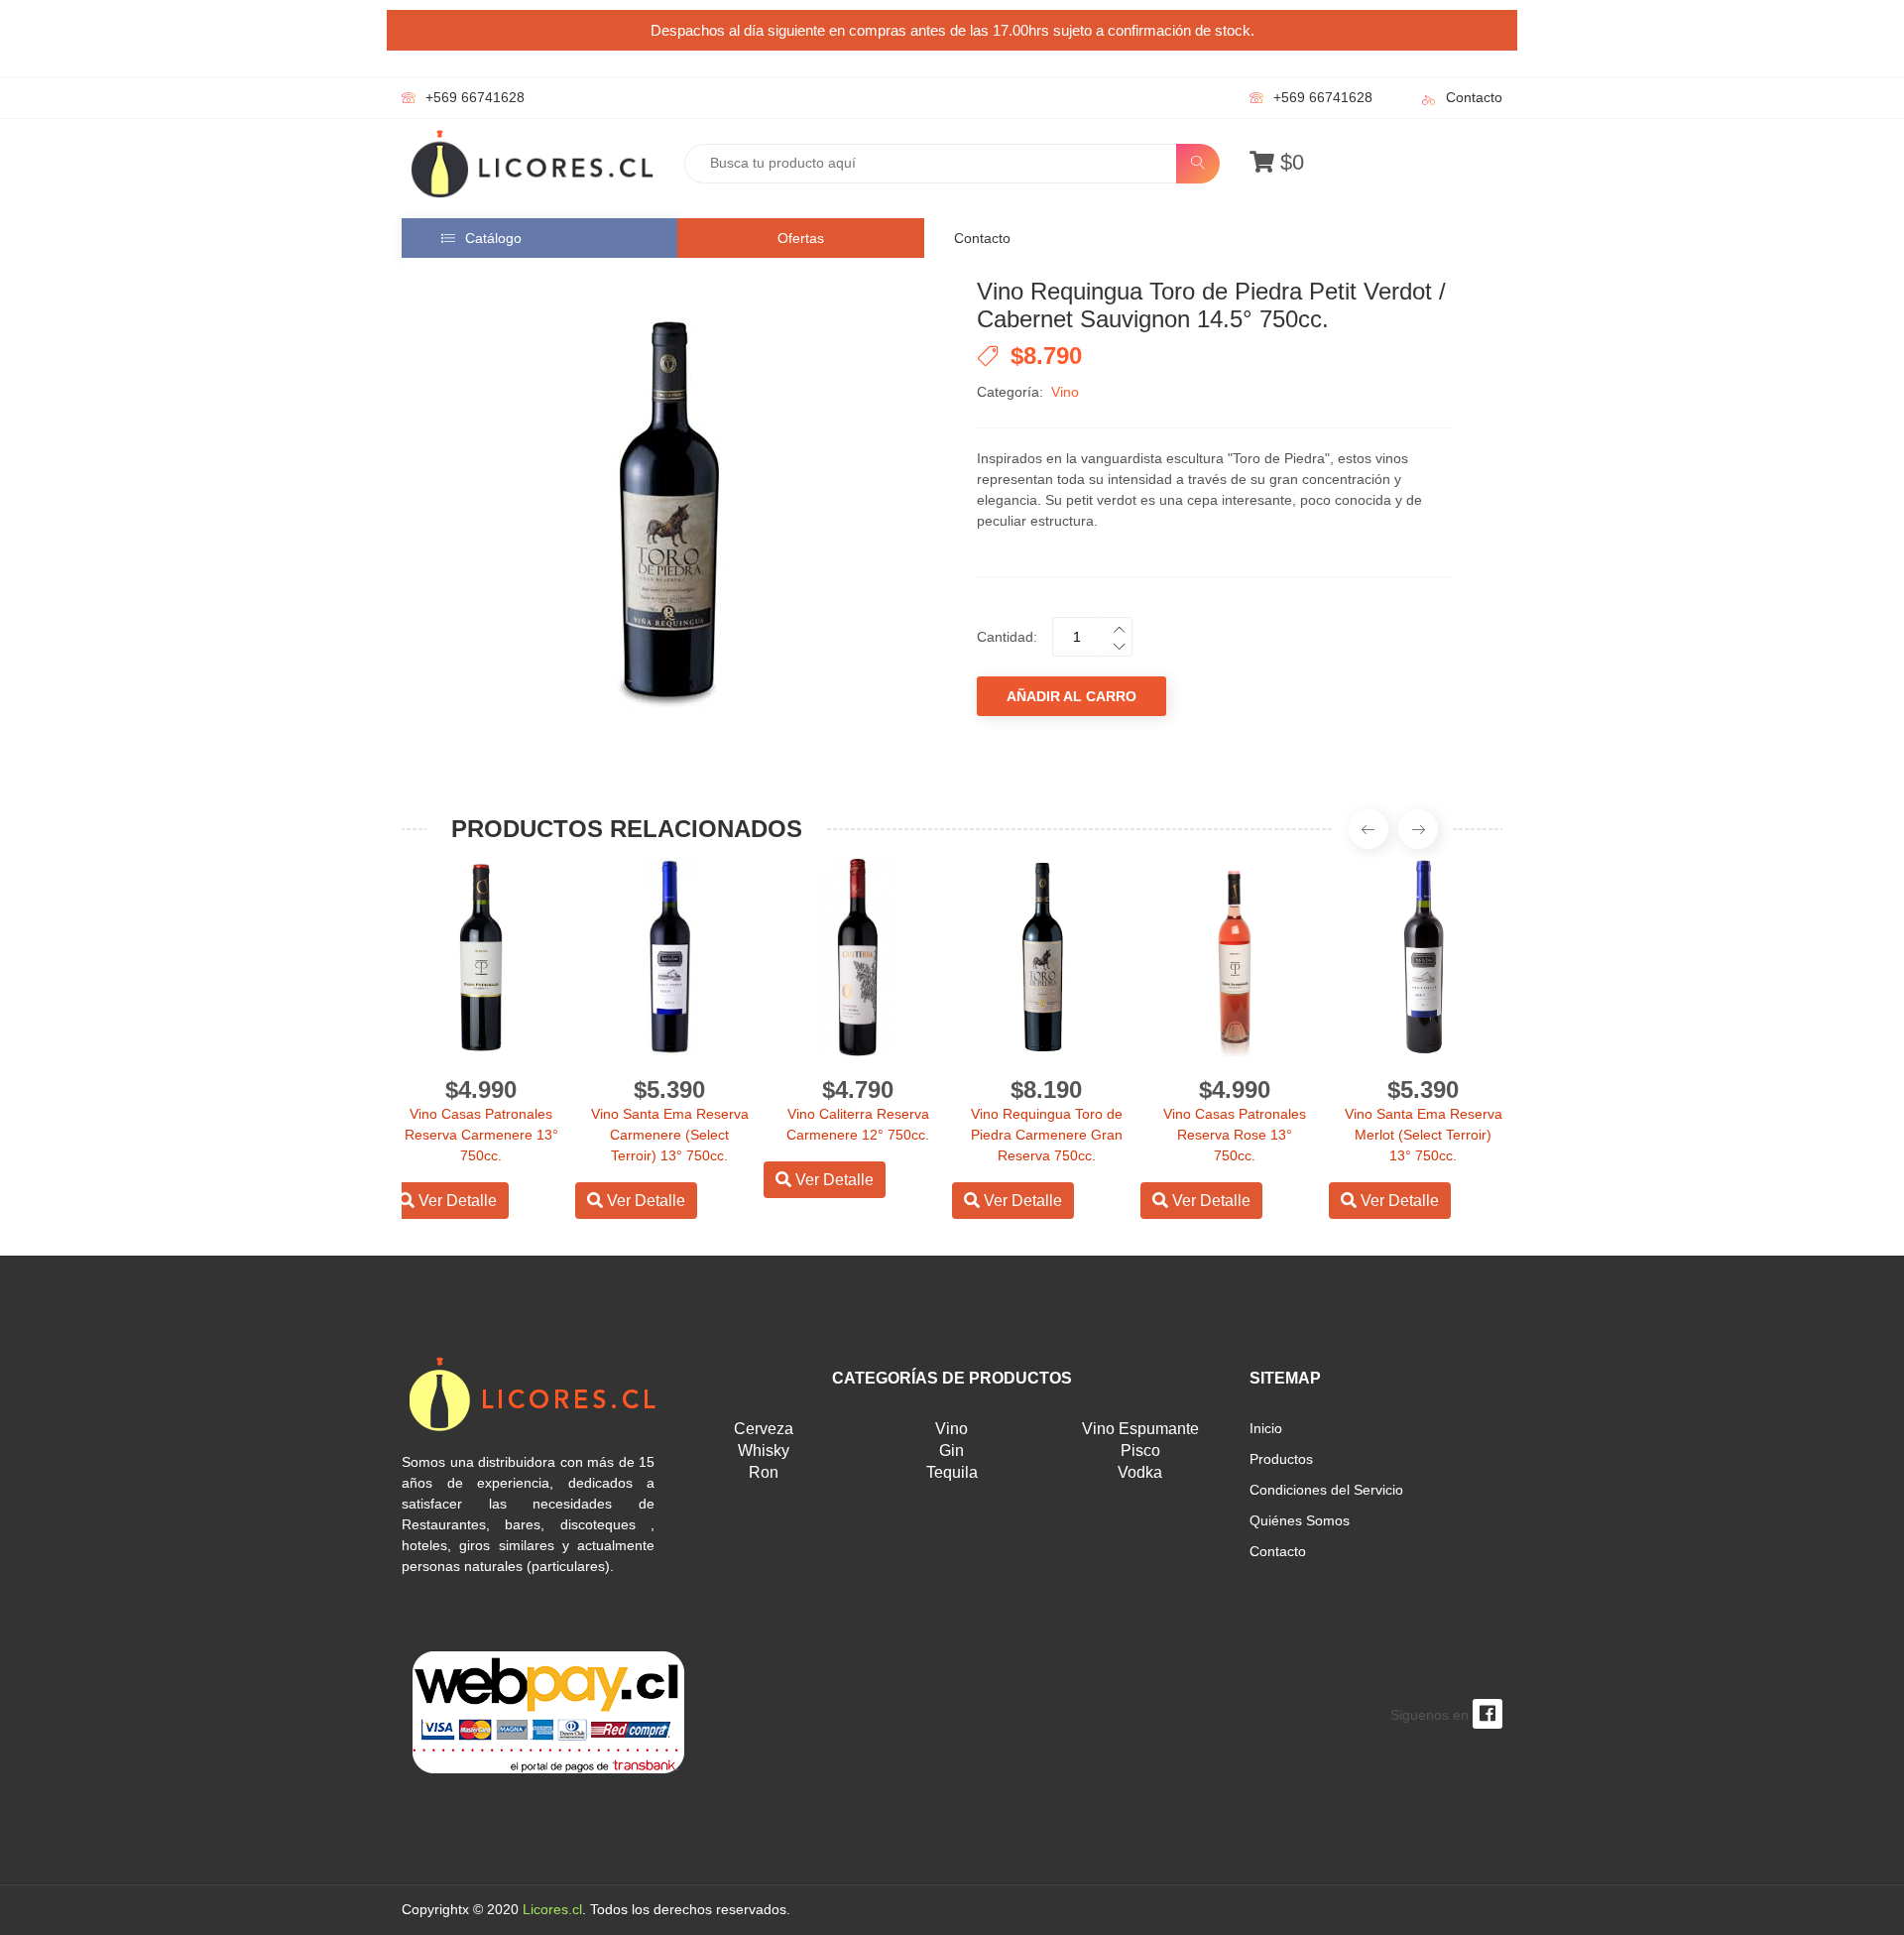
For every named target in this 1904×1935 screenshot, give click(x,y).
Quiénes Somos (1300, 1520)
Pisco (1140, 1451)
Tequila (952, 1472)
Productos (1281, 1459)
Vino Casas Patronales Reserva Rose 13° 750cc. (1235, 1135)
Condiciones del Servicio (1326, 1490)
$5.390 (669, 1089)
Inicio (1266, 1428)
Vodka (1140, 1472)
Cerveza (764, 1429)
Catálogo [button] (493, 238)
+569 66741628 (475, 97)
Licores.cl (552, 1909)
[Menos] (1115, 644)
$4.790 (858, 1089)
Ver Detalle (456, 1201)
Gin (952, 1451)
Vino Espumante (1140, 1429)
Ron (764, 1472)
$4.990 (481, 1089)
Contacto (1474, 97)
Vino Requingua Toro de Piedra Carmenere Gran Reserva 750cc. (1047, 1135)
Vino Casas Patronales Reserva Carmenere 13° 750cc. (481, 1135)
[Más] (1115, 627)
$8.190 (1046, 1089)
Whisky (764, 1451)
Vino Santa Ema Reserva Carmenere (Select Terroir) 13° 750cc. (670, 1135)
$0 (1289, 162)
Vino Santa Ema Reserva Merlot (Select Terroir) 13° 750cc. (1424, 1135)
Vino (1065, 392)
